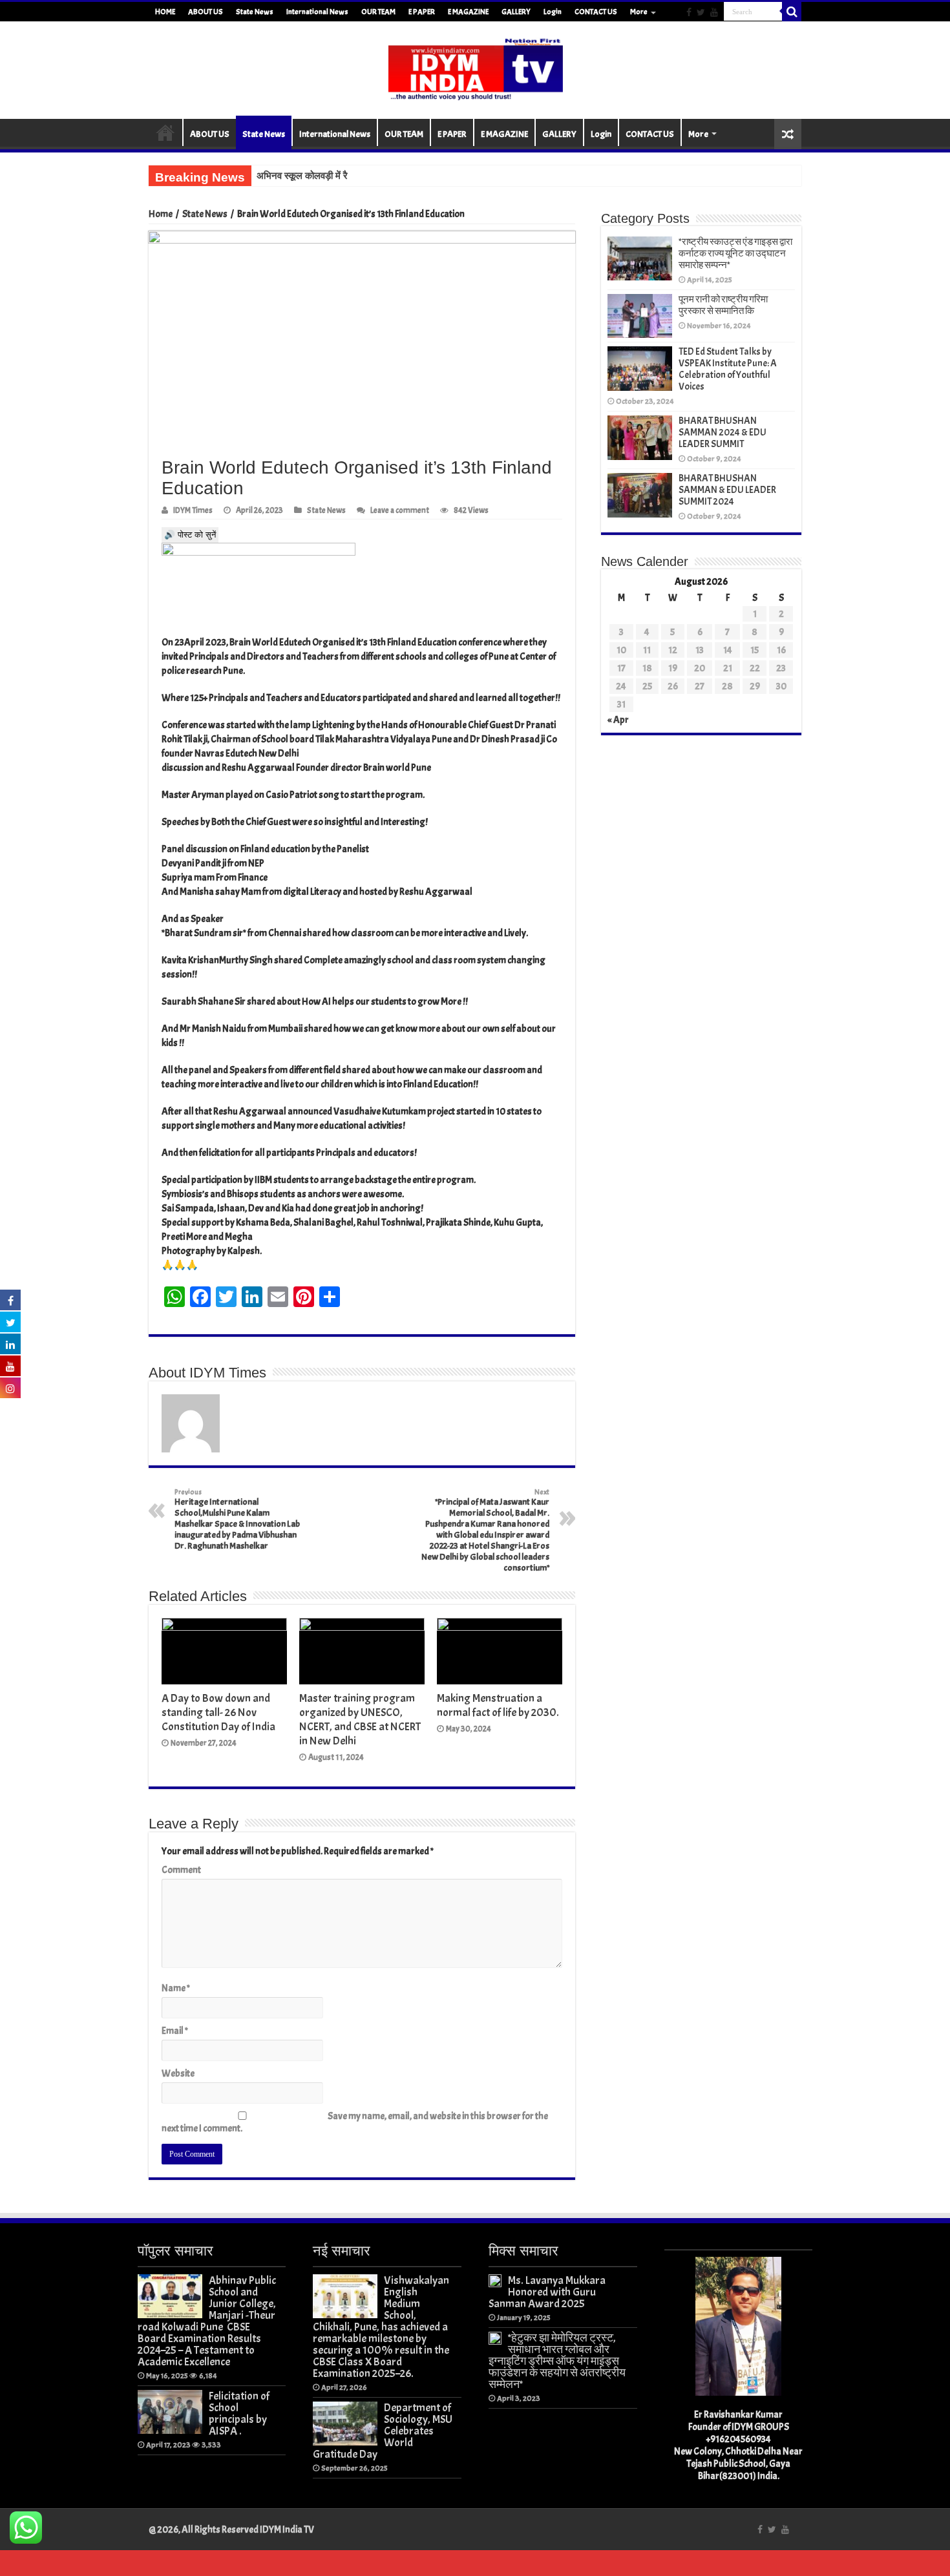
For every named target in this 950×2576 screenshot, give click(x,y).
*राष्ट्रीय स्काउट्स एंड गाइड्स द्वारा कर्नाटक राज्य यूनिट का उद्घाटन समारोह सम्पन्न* (735, 254)
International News (317, 12)
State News (255, 12)
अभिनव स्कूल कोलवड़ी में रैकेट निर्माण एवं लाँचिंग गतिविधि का (358, 176)
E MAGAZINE (468, 12)
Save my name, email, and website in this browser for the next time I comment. (355, 2122)
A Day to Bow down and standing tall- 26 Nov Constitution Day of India (218, 1712)
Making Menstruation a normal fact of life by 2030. (498, 1705)
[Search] (792, 12)
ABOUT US (206, 12)
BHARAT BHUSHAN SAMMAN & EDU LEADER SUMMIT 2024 (727, 490)
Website (178, 2074)
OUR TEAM (378, 12)
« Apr (618, 720)
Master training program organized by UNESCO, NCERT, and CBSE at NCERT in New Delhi (360, 1719)
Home (161, 214)
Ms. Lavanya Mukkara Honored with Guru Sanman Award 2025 (547, 2292)
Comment (181, 1870)
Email (175, 2031)
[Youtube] (714, 12)
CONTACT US (596, 12)
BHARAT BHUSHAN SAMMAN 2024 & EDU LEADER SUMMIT (723, 433)
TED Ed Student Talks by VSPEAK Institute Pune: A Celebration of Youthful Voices (728, 369)
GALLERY (516, 12)
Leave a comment (400, 510)
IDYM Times (193, 510)
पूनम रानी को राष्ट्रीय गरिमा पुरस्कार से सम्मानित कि (723, 305)
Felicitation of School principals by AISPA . (239, 2413)
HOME (165, 12)
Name (176, 1988)
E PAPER (422, 12)
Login (553, 12)
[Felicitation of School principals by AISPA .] (170, 2412)
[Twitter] (701, 12)
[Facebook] (689, 12)
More (639, 12)
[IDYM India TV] (475, 68)
